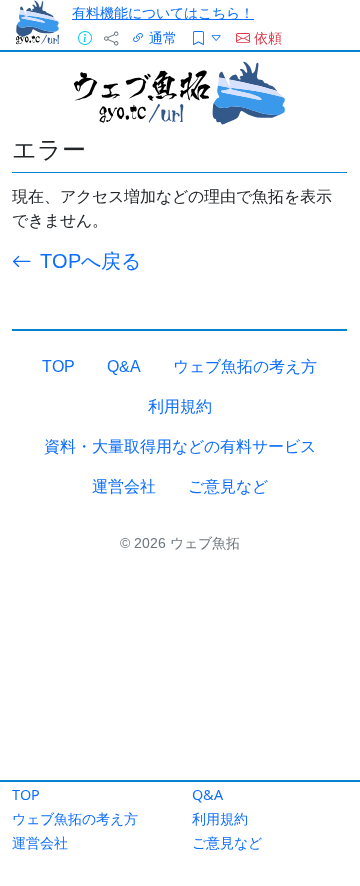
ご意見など (227, 842)
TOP (26, 794)
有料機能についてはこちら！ (163, 12)
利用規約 (220, 818)
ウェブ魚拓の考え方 (75, 818)
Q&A (207, 794)
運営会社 (40, 842)
